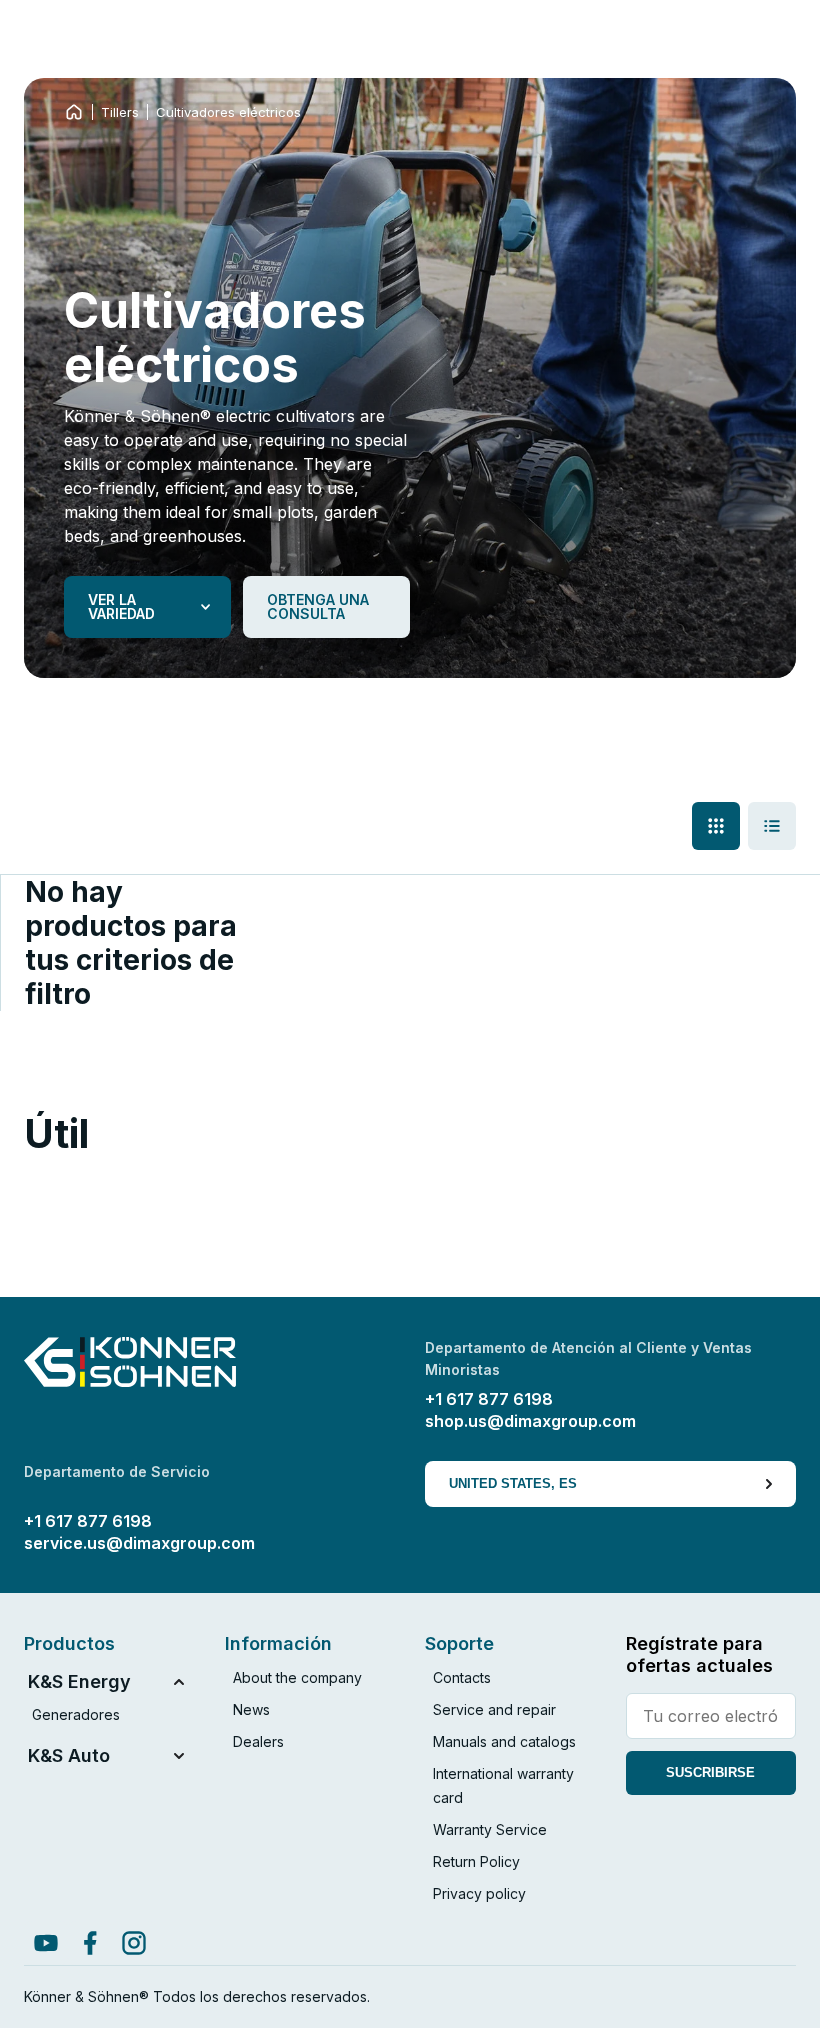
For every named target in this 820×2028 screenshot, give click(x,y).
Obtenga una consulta (318, 606)
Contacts (462, 1677)
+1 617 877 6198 (489, 1399)
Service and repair (494, 1709)
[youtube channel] (46, 1943)
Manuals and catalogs (504, 1741)
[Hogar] (74, 112)
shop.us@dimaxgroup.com (530, 1421)
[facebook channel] (90, 1943)
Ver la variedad (121, 606)
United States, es (513, 1483)
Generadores (76, 1714)
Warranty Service (490, 1829)
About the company (297, 1677)
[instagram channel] (134, 1943)
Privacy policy (479, 1893)
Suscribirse (710, 1772)
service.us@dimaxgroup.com (139, 1543)
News (251, 1709)
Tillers (120, 112)
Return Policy (476, 1861)
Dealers (258, 1741)
